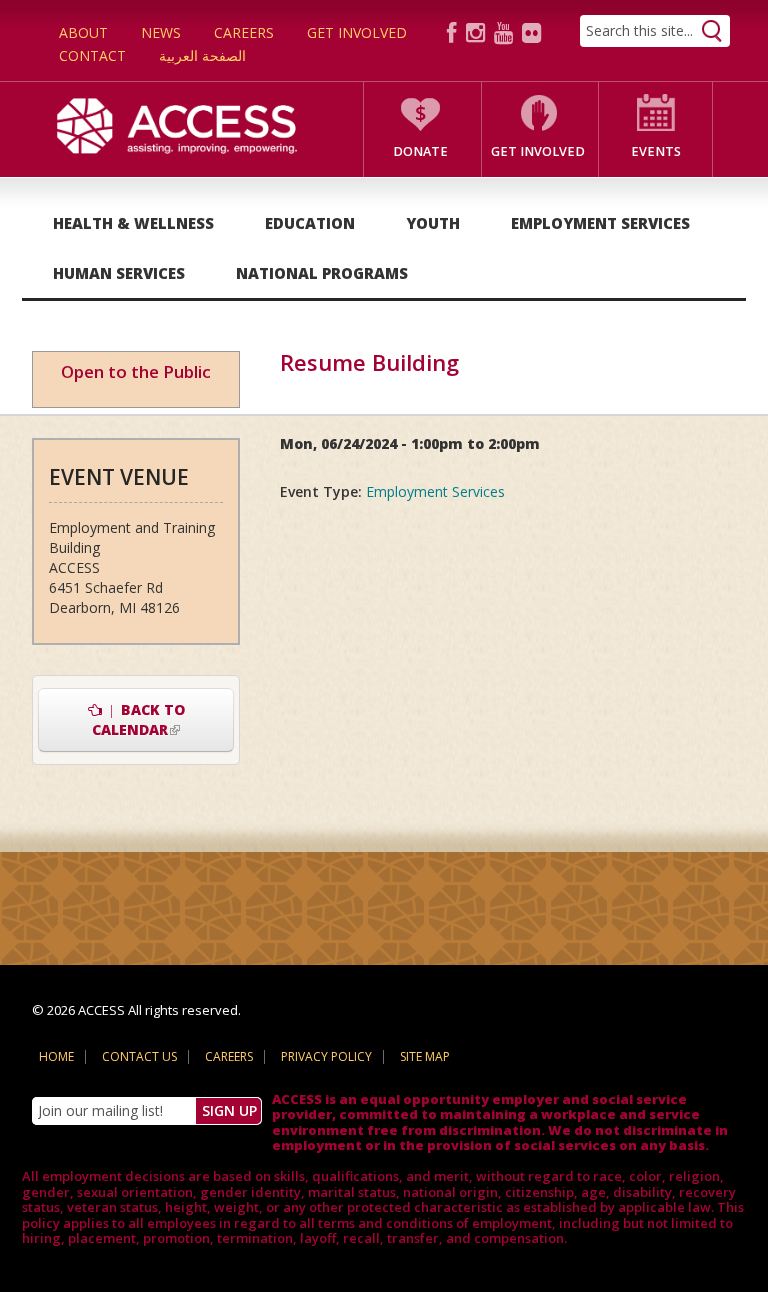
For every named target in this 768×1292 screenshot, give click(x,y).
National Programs (322, 273)
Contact (92, 55)
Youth (433, 223)
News (161, 32)
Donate (420, 151)
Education (310, 223)
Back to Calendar (163, 719)
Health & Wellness (133, 223)
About (83, 32)
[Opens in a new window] (455, 31)
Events (656, 151)
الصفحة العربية (202, 55)
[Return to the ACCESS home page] (177, 123)
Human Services (119, 273)
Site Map (425, 1056)
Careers (244, 32)
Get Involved (357, 32)
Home (56, 1056)
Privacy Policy (326, 1056)
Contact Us (139, 1056)
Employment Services (600, 223)
